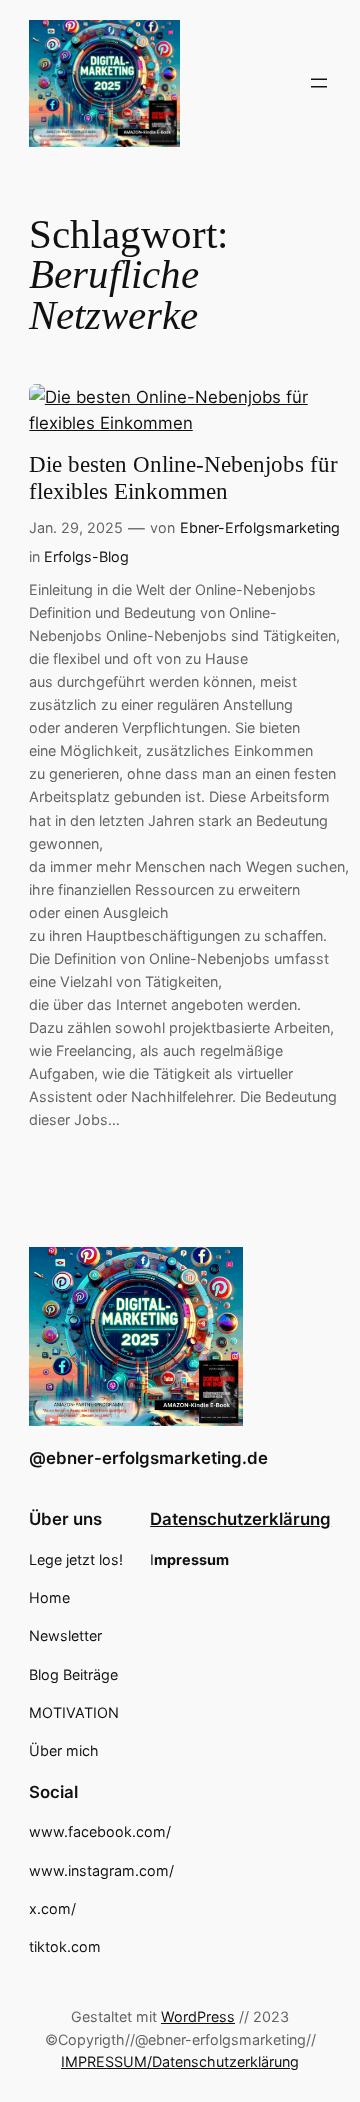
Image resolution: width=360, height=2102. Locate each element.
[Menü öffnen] (319, 83)
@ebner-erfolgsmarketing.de (148, 1458)
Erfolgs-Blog (86, 556)
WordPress (198, 2016)
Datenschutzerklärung (240, 1519)
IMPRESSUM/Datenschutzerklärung (180, 2061)
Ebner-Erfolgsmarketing (260, 527)
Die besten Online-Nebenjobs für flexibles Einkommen (183, 478)
